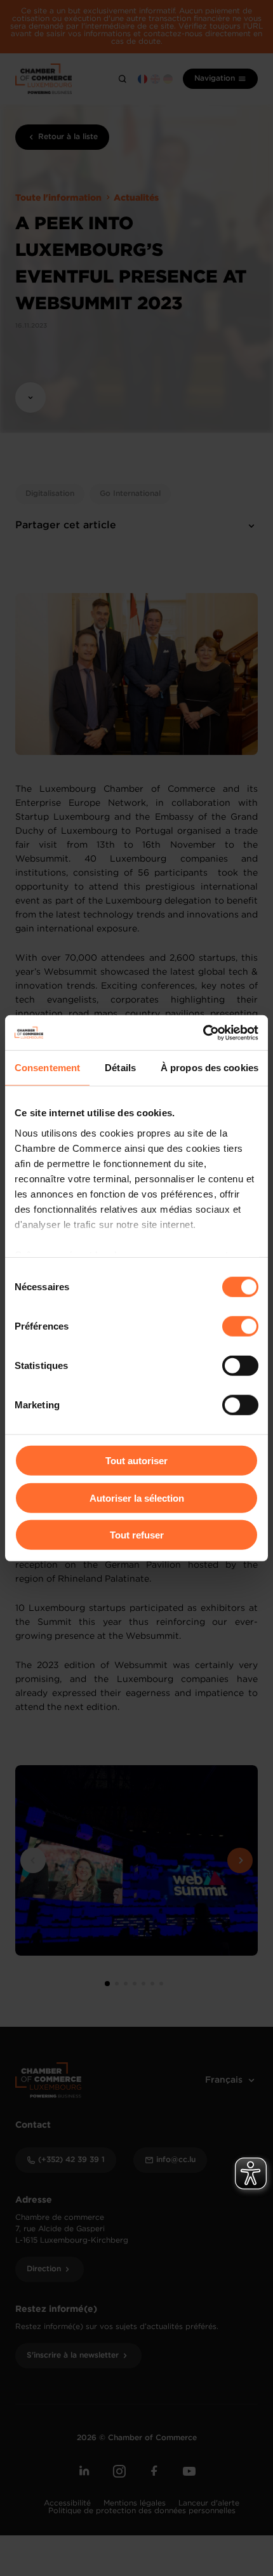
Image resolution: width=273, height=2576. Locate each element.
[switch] (240, 1326)
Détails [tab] (120, 1068)
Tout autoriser (136, 1461)
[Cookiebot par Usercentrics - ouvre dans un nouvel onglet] (203, 1032)
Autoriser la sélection (137, 1498)
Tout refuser (137, 1535)
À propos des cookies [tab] (210, 1068)
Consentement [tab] (47, 1068)
